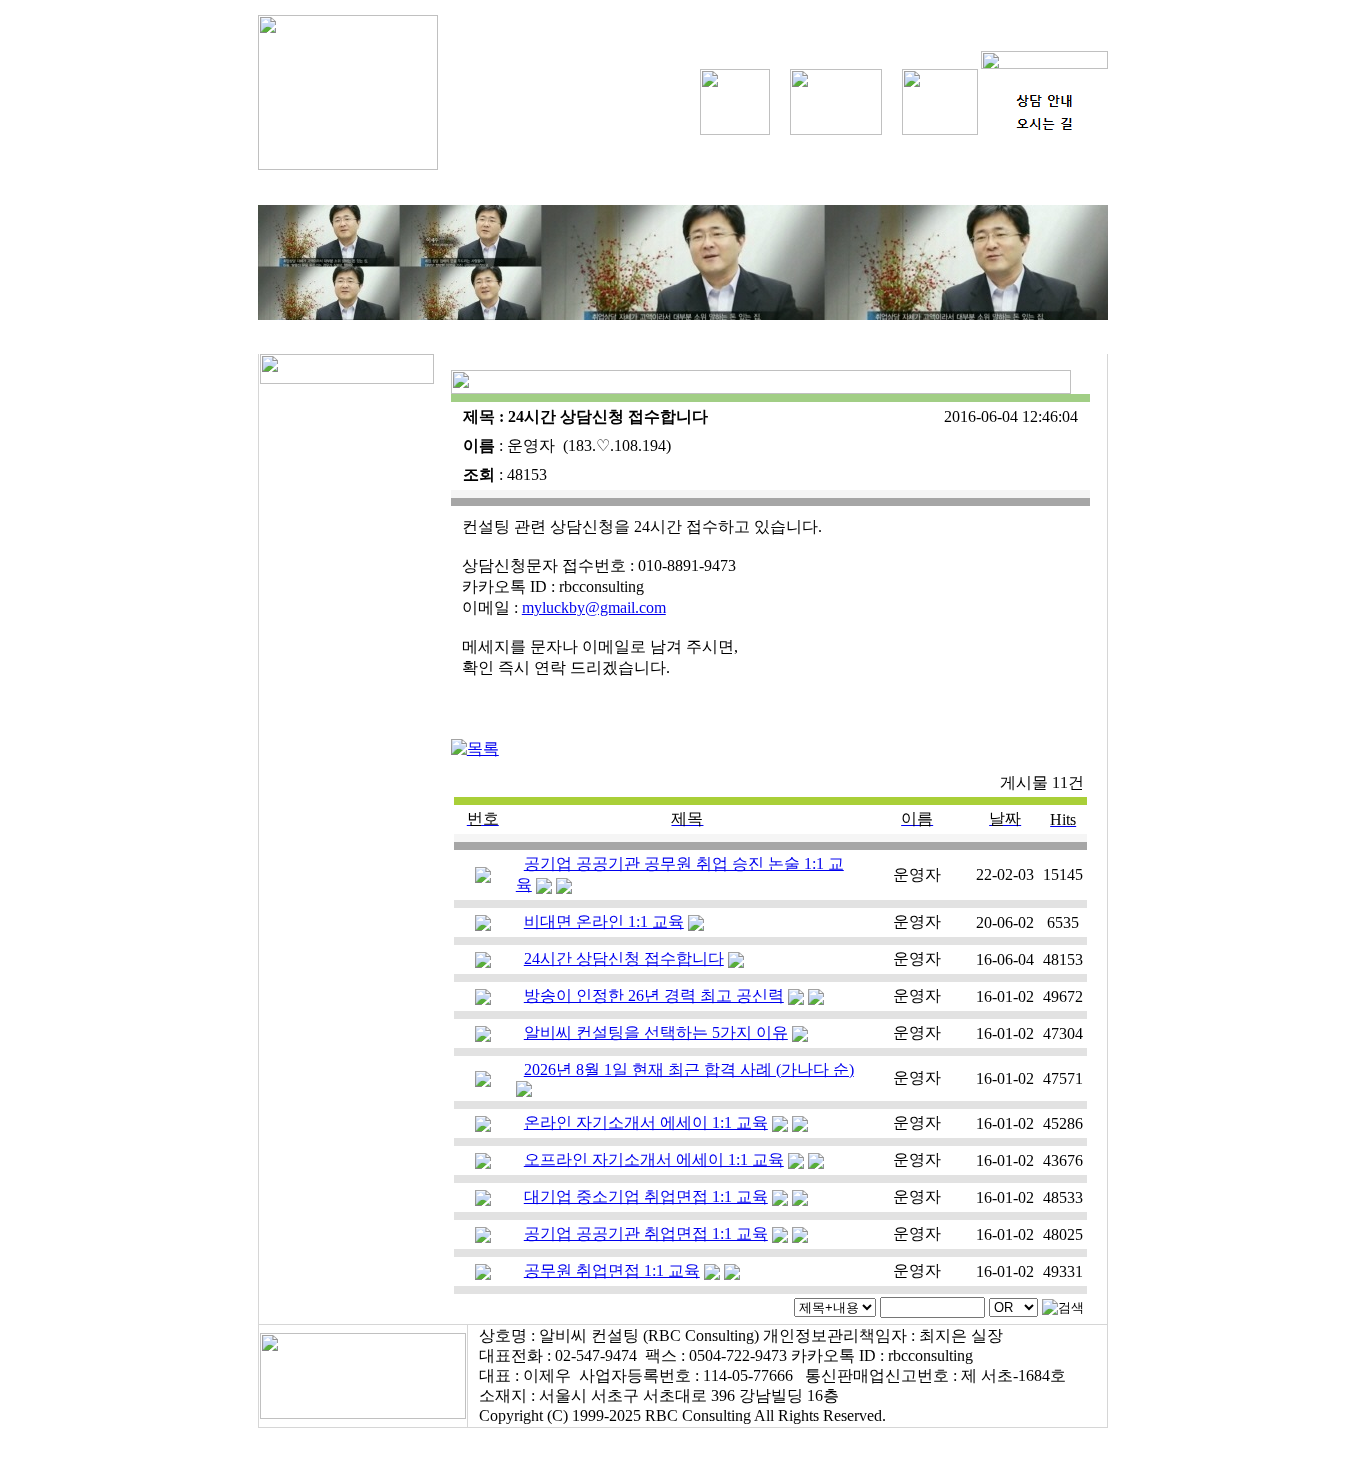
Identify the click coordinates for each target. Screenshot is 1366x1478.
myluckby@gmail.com (594, 607)
